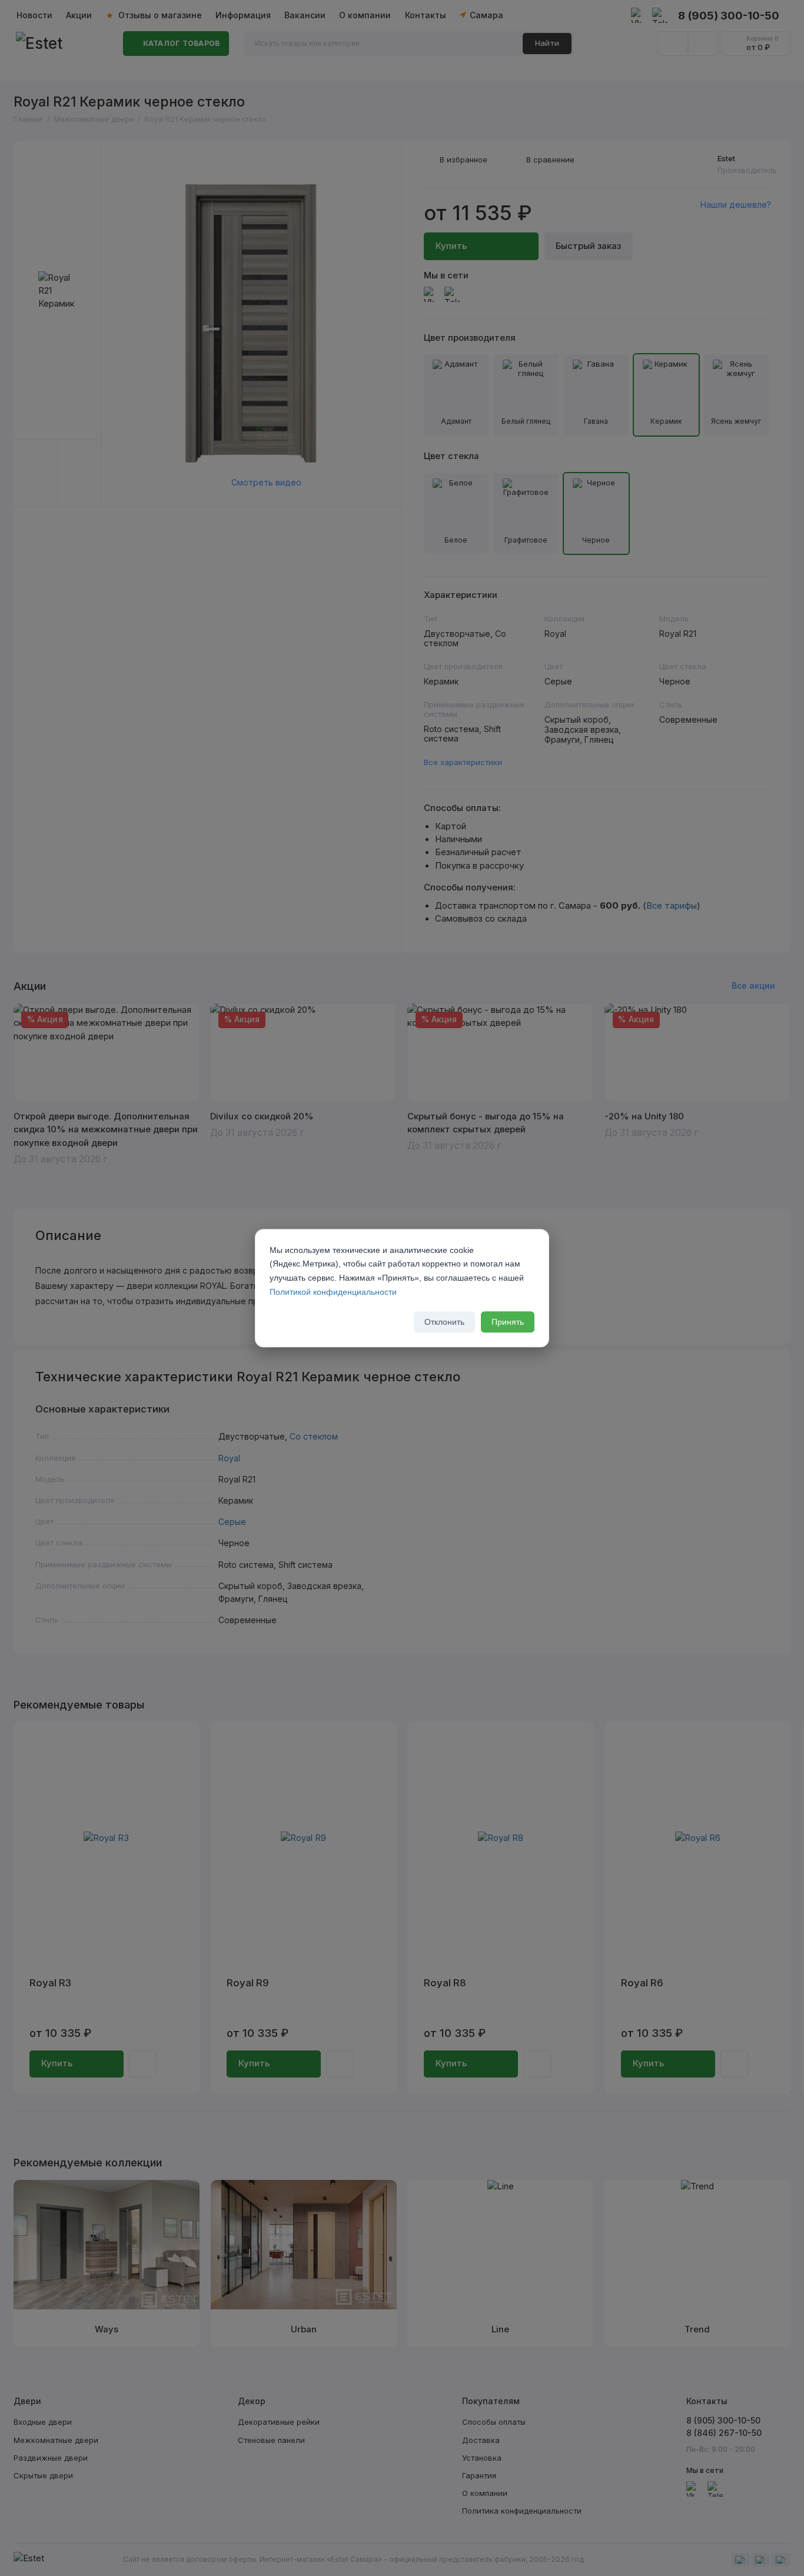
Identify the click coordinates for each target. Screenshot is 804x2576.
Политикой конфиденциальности (333, 1292)
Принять (508, 1322)
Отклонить (444, 1322)
